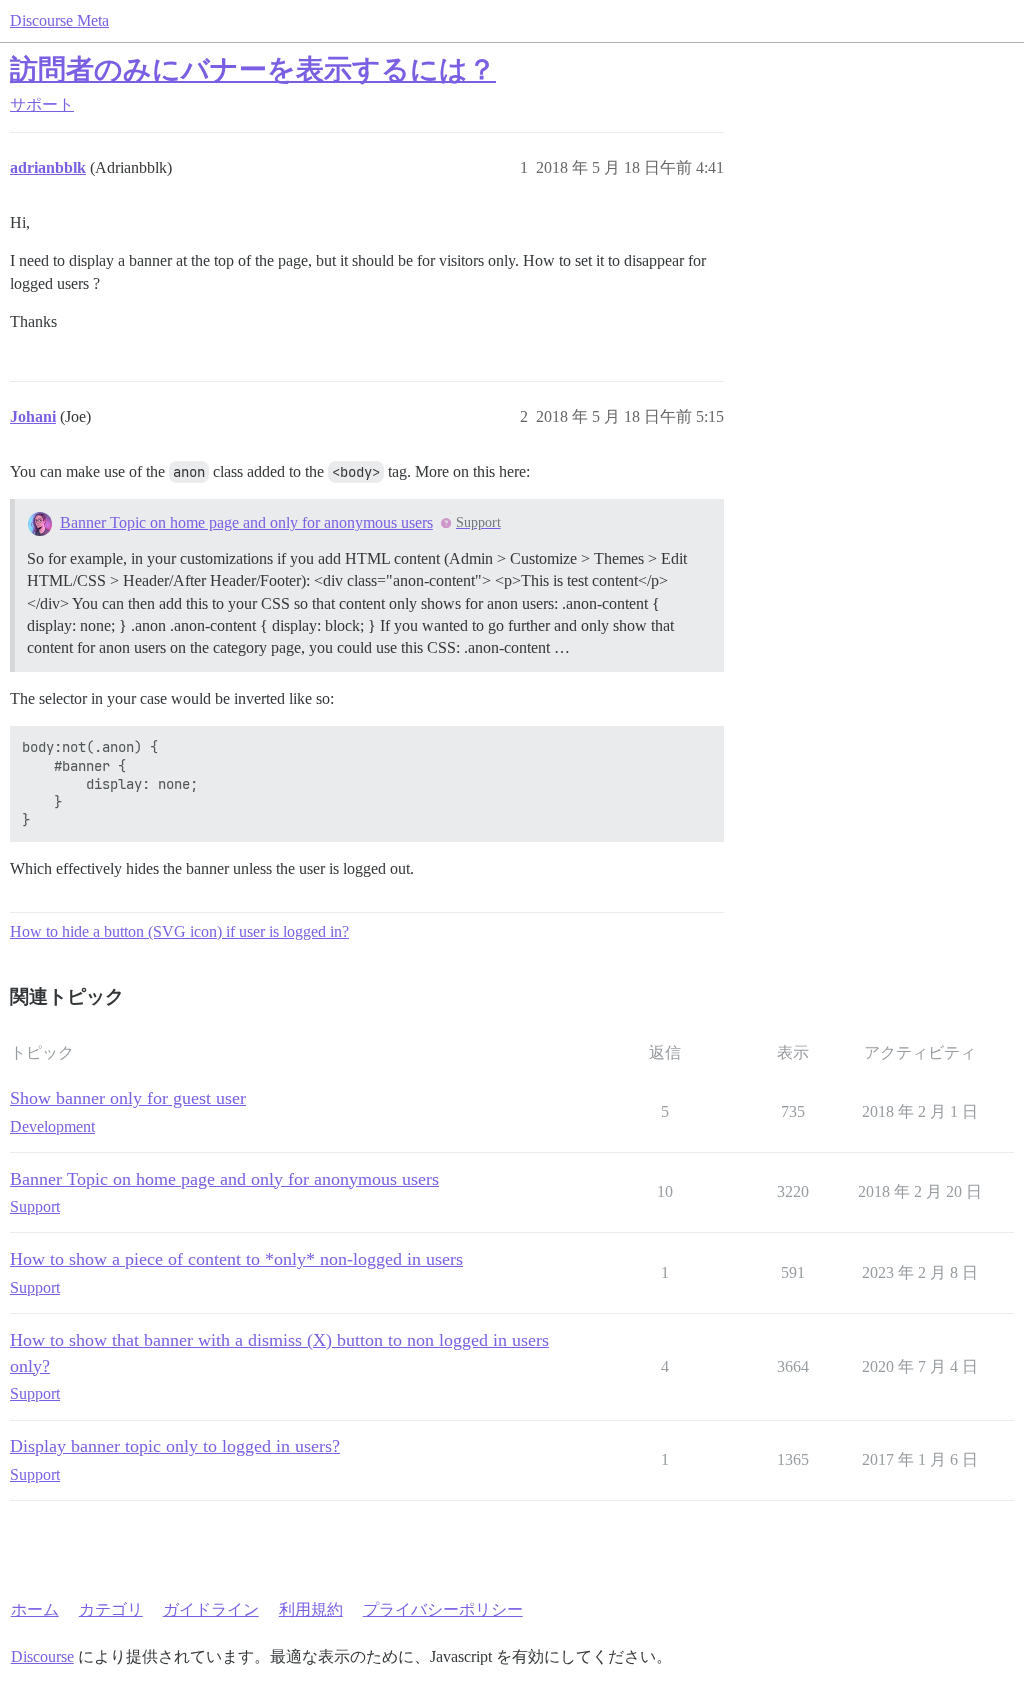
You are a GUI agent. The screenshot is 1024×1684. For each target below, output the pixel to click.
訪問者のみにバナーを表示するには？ (253, 69)
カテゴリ (111, 1609)
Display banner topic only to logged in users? (175, 1446)
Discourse (42, 1656)
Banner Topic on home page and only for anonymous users (246, 522)
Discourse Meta (59, 20)
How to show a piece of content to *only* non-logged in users (236, 1259)
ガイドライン (211, 1609)
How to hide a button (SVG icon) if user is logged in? (179, 931)
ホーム (35, 1609)
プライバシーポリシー (443, 1609)
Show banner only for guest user (128, 1098)
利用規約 (311, 1609)
